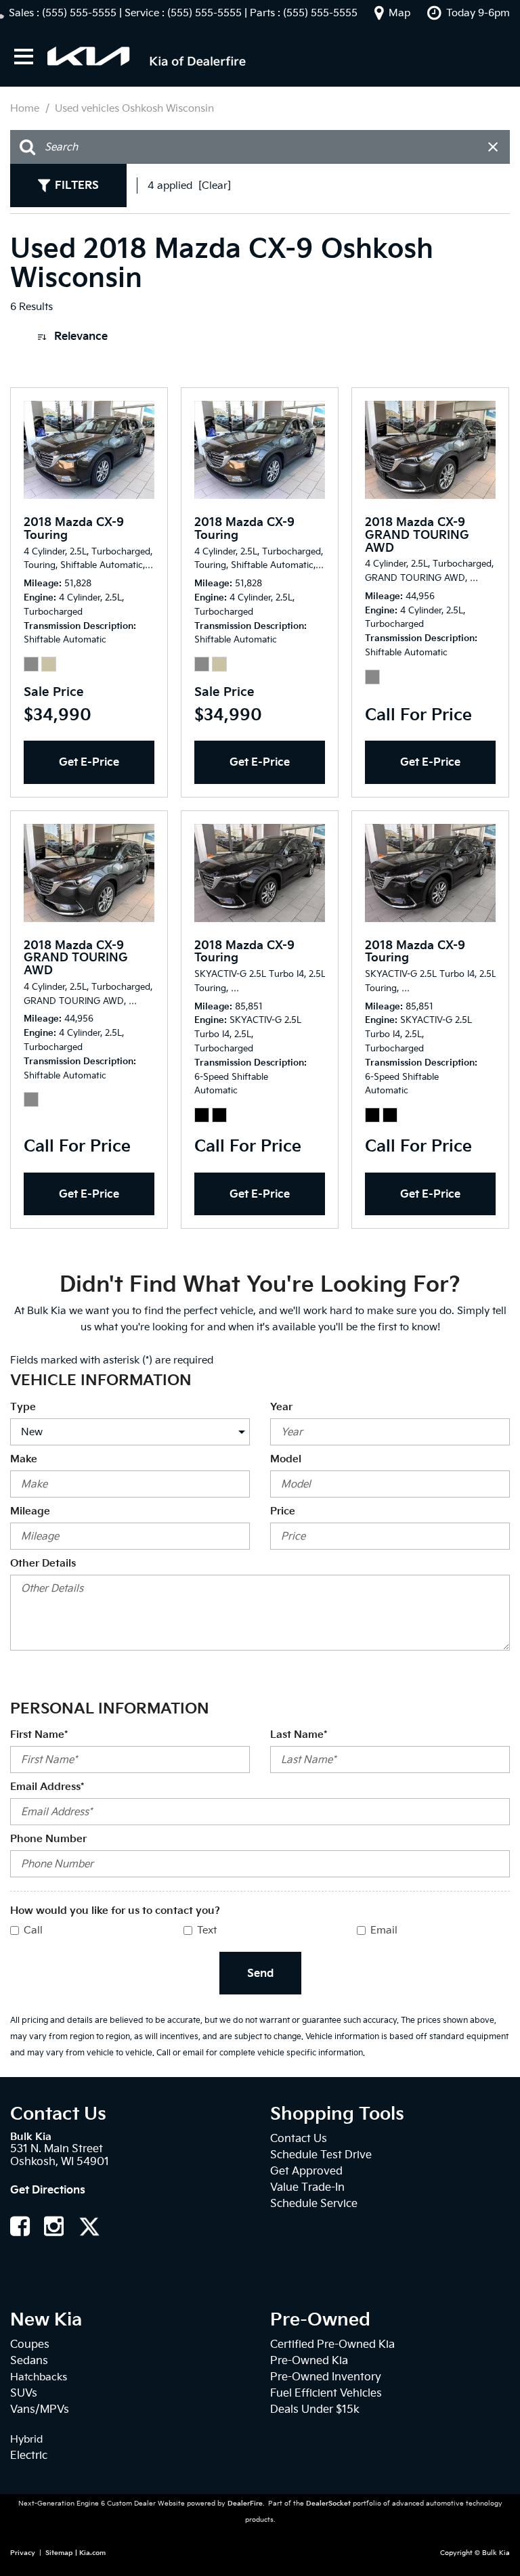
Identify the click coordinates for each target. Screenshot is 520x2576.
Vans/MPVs (40, 2409)
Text (207, 1930)
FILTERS (77, 185)
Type (23, 1407)
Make (24, 1459)
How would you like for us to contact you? (115, 1911)
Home (26, 108)
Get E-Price (89, 762)
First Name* (39, 1734)
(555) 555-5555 (79, 13)
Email (384, 1930)
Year (281, 1407)
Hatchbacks (39, 2377)
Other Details (43, 1563)
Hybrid (26, 2439)
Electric (29, 2455)
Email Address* (47, 1787)
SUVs (24, 2393)
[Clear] (215, 185)
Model (286, 1459)
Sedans (29, 2360)
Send (260, 1973)
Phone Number (48, 1839)
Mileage (30, 1511)
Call (33, 1930)
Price (283, 1511)
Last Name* (299, 1734)
